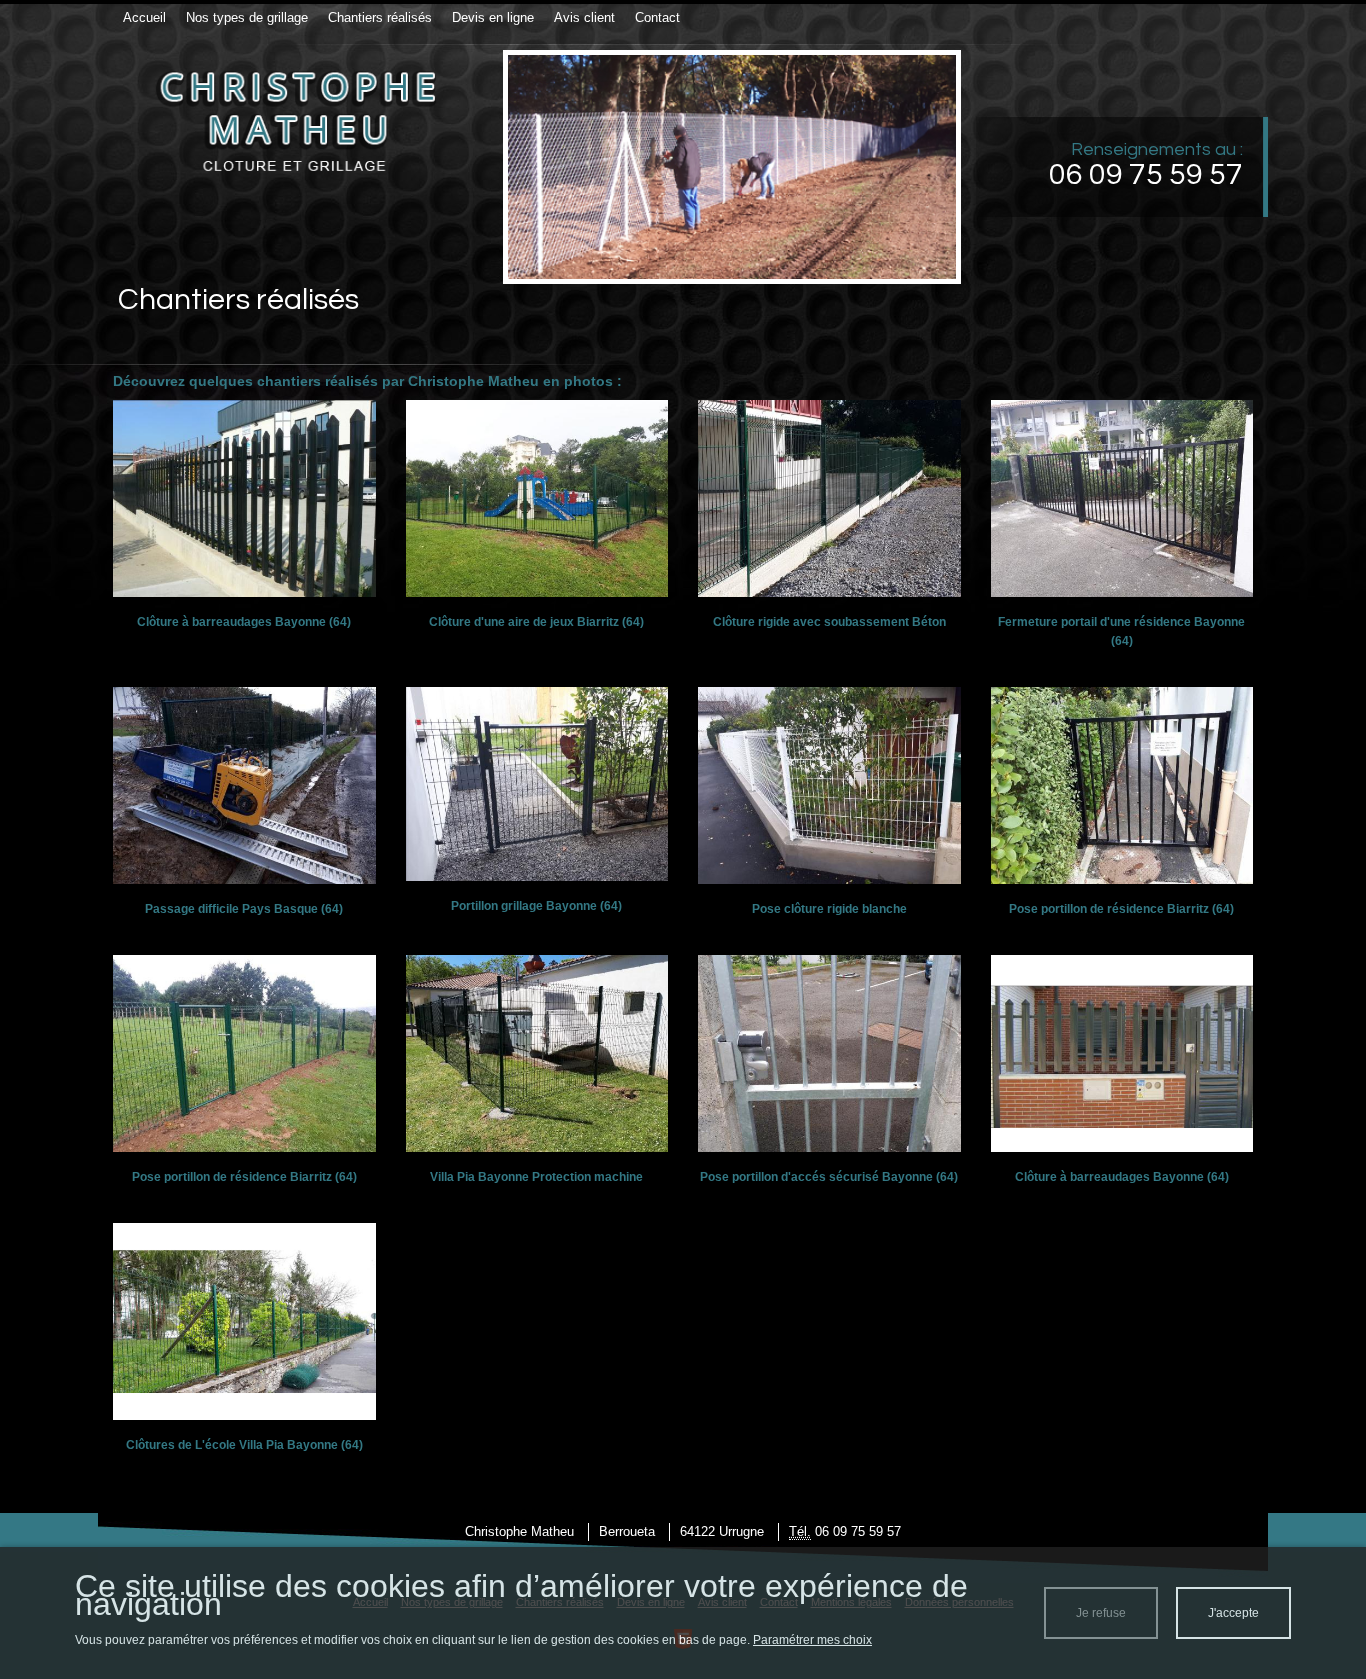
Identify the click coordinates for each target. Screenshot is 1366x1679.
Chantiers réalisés (380, 17)
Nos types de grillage (247, 17)
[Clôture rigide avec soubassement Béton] (829, 498)
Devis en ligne (493, 17)
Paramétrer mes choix (812, 1640)
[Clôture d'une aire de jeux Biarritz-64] (537, 498)
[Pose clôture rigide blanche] (829, 785)
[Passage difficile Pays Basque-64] (244, 785)
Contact (657, 17)
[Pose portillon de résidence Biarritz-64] (1122, 785)
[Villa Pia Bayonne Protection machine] (537, 1053)
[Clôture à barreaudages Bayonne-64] (244, 498)
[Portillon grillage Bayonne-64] (537, 783)
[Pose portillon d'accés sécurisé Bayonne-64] (829, 1053)
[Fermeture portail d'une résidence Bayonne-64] (1122, 498)
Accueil (144, 17)
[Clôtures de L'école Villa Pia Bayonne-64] (244, 1321)
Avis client (584, 17)
